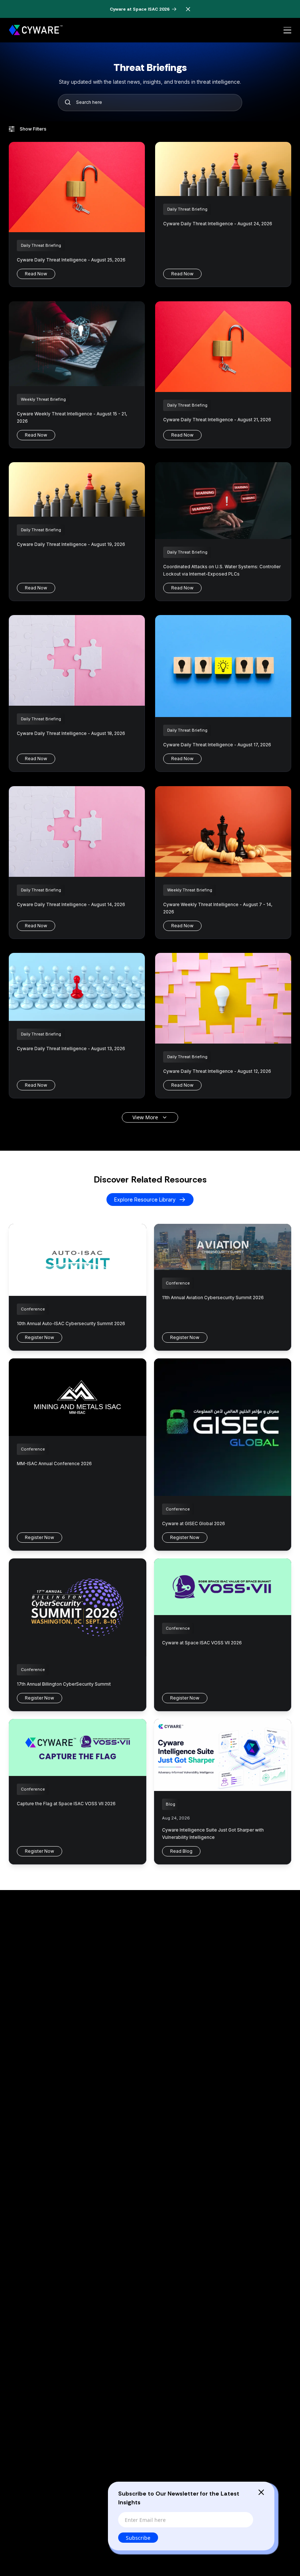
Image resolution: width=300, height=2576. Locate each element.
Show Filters (33, 129)
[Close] (261, 2492)
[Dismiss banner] (188, 9)
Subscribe (138, 2538)
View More (145, 1117)
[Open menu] (287, 30)
